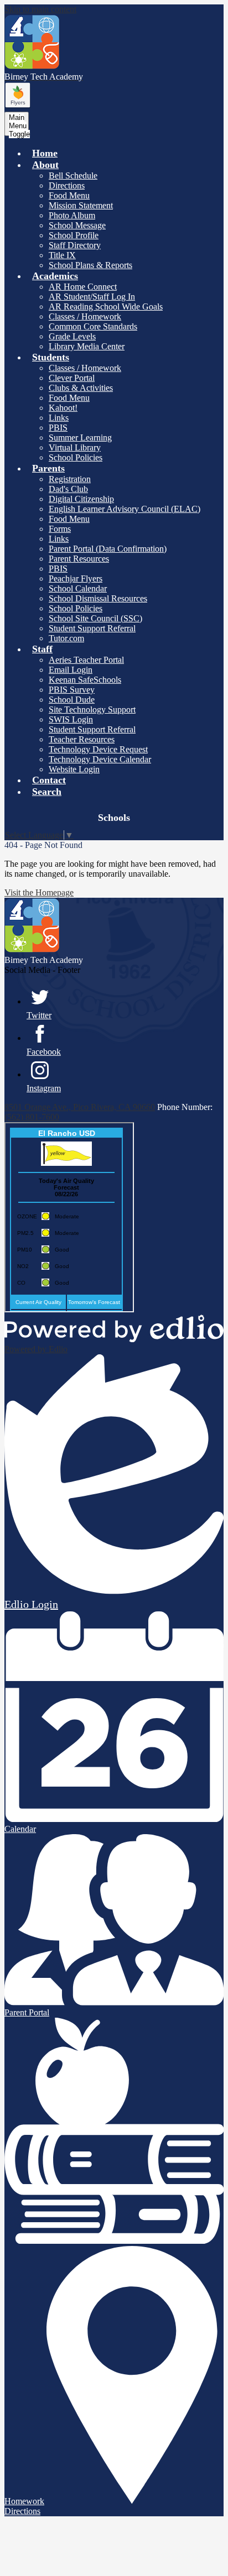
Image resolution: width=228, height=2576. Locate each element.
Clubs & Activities (81, 388)
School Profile (74, 235)
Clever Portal (72, 378)
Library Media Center (87, 346)
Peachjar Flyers (76, 578)
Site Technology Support (92, 710)
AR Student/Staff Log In (92, 297)
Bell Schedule (73, 176)
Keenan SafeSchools (85, 680)
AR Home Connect (83, 287)
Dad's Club (68, 489)
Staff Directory (75, 245)
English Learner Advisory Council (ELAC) (125, 509)
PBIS (58, 428)
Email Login (71, 670)
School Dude (72, 700)
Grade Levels (72, 336)
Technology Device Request (98, 749)
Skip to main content (40, 9)
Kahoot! (63, 408)
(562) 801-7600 (32, 1117)
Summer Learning (80, 438)
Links (59, 418)
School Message (77, 225)
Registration (70, 479)
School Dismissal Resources (98, 598)
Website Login (74, 769)
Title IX (62, 255)
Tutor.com (66, 638)
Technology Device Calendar (100, 759)
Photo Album (72, 215)
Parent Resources (79, 559)
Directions (67, 185)
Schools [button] (114, 818)
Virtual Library (75, 447)
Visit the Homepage (39, 892)
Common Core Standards (93, 326)
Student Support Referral (92, 628)
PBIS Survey (72, 690)
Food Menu (69, 195)
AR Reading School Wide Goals (106, 307)
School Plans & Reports (90, 265)
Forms (60, 529)
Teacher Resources (82, 739)
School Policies (76, 457)
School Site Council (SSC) (95, 618)
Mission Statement (81, 205)
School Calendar (78, 588)
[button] (45, 165)
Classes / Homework (85, 316)
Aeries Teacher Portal (86, 660)
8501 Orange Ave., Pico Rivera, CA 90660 (80, 1107)
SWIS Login (71, 719)
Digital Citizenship (81, 499)
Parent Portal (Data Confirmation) (108, 549)
